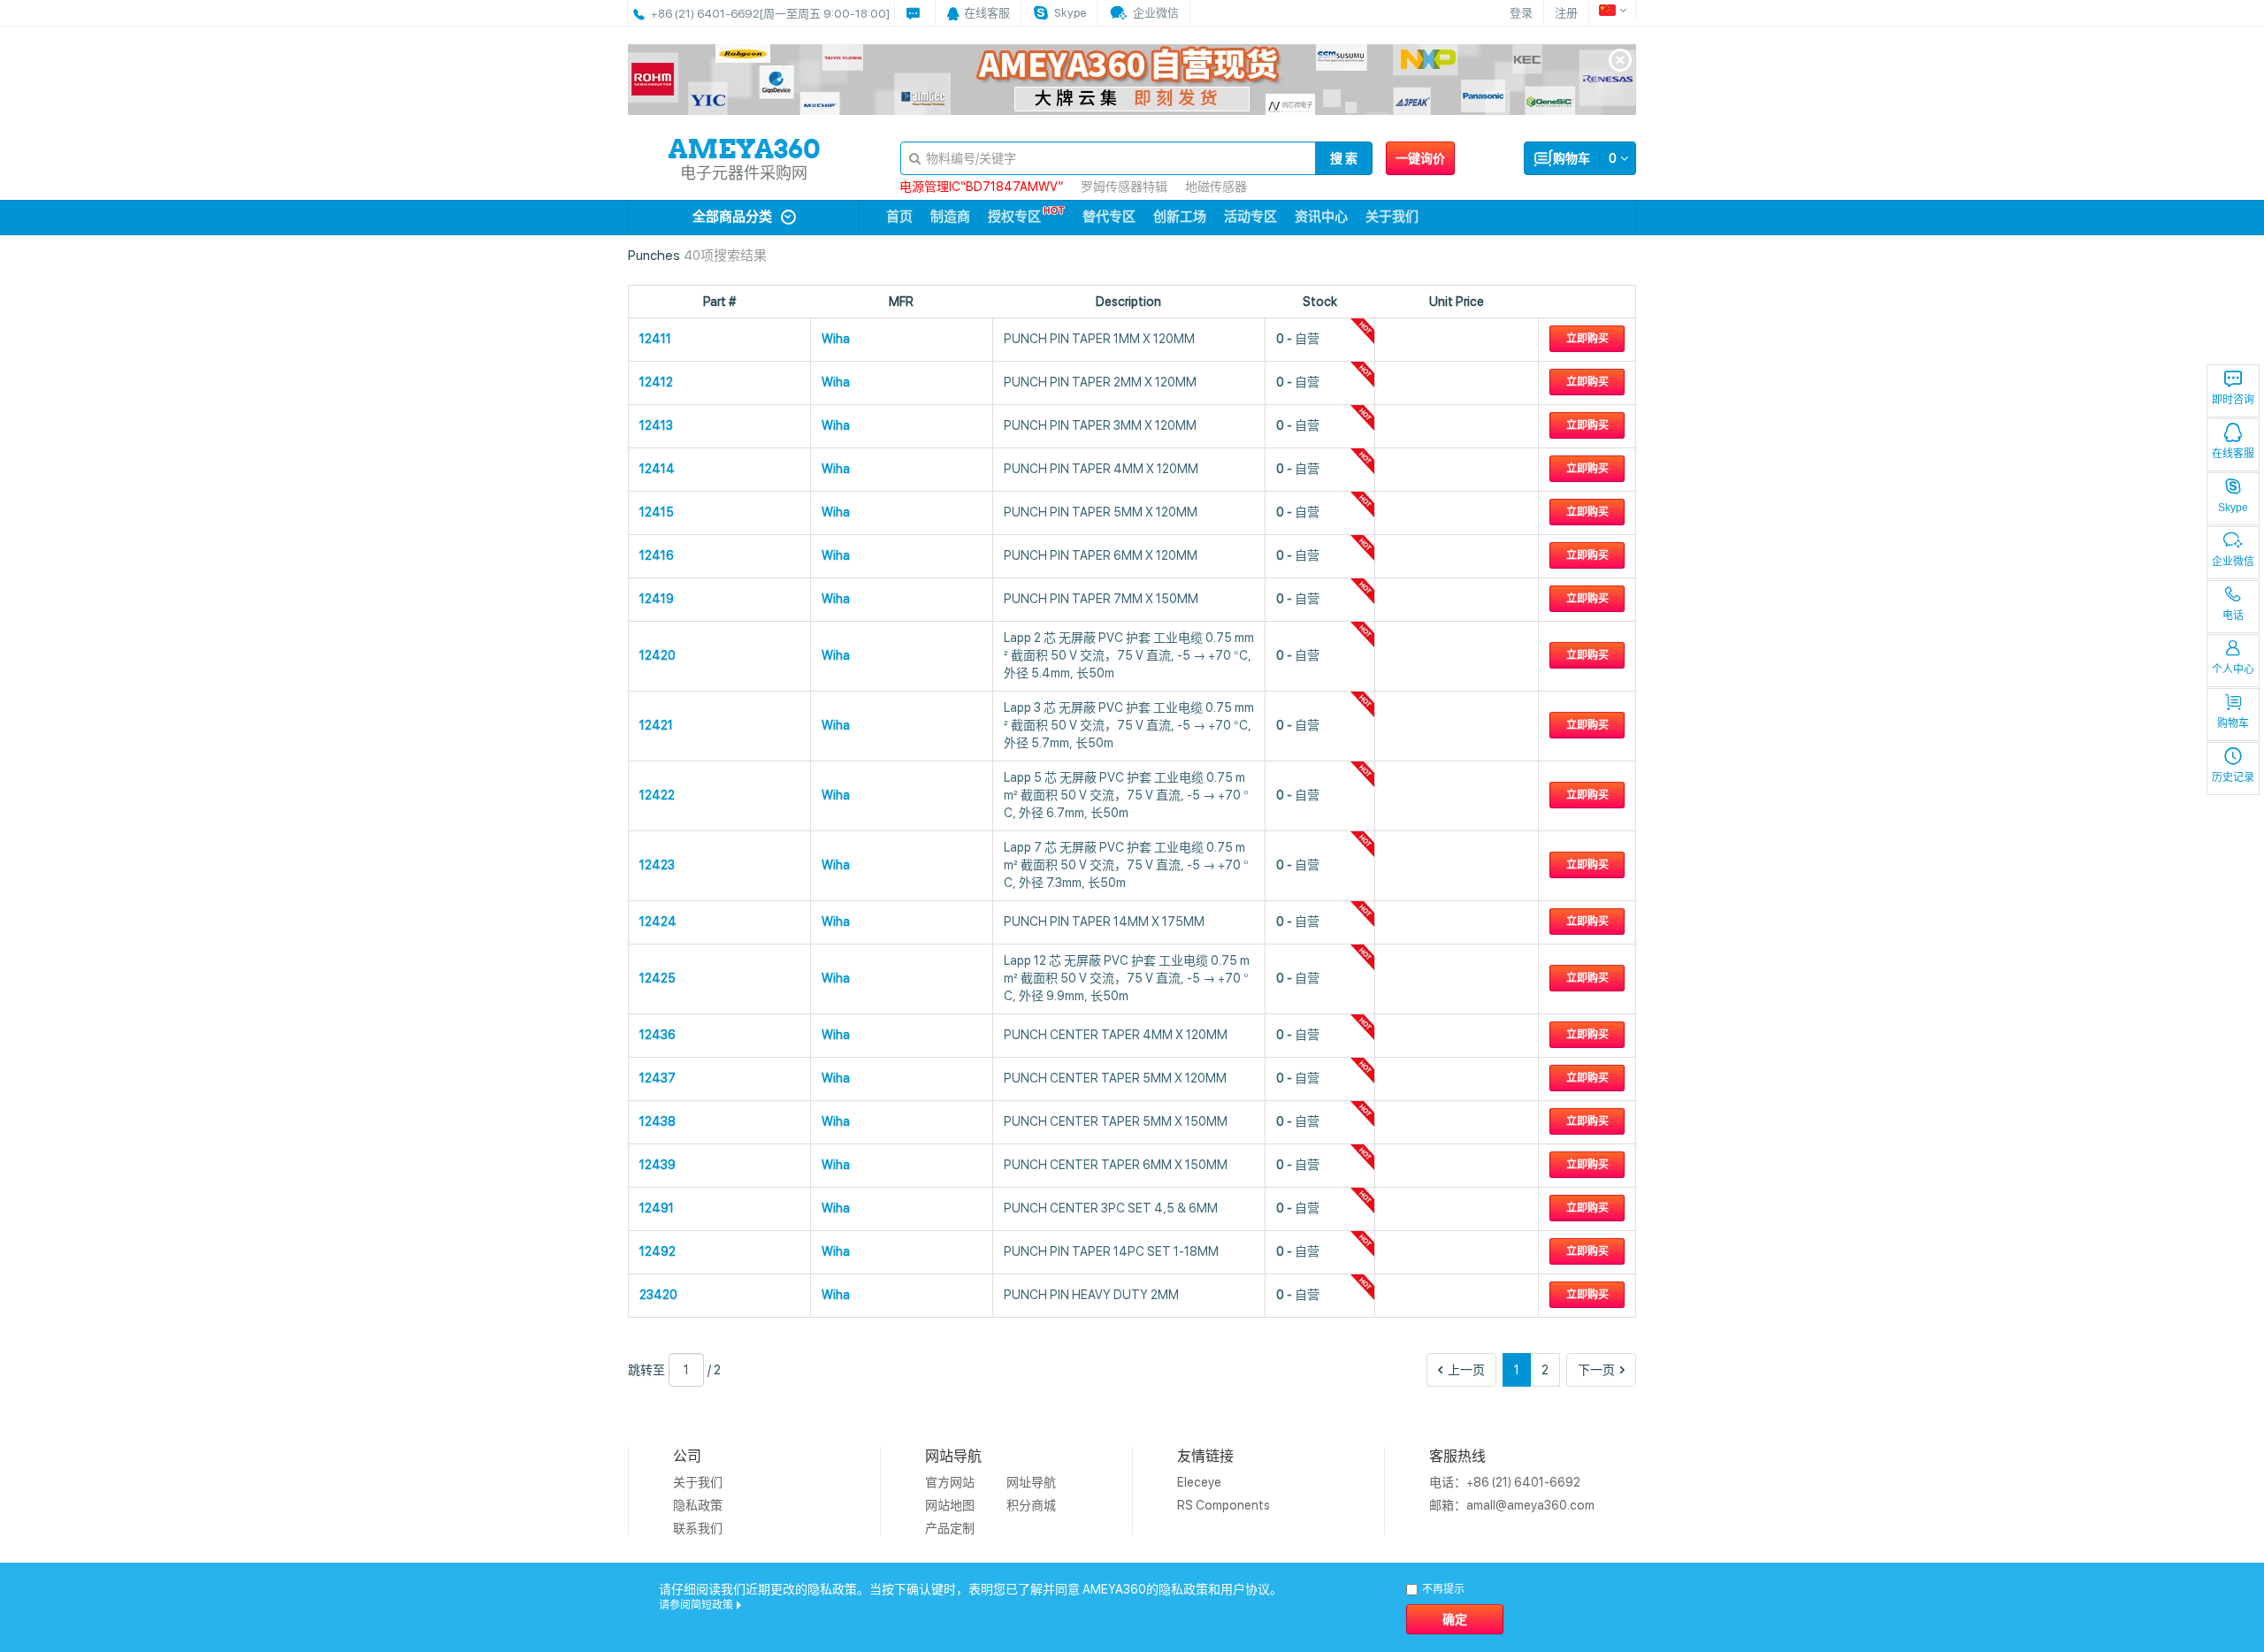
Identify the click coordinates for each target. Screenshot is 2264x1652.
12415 (657, 512)
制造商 (950, 217)
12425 (658, 978)
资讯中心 (1321, 217)
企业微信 (2233, 562)
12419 (657, 599)
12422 (657, 795)
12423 (657, 865)
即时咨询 (2233, 400)
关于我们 (1392, 217)
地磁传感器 (1216, 187)
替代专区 (1109, 217)
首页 (899, 217)
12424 (658, 922)
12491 (657, 1208)
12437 (658, 1078)
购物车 (2233, 723)
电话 (2233, 616)
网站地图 (950, 1505)
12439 (658, 1165)
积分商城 (1031, 1505)
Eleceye (1199, 1482)
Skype (2233, 508)
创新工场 (1180, 217)
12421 (656, 725)
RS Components (1224, 1505)
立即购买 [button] (1587, 339)
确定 (1455, 1619)
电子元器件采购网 (744, 173)
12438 (658, 1121)
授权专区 (1014, 217)
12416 (657, 555)
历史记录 (2233, 777)
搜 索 (1344, 158)
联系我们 (698, 1528)
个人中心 (2233, 669)
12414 (657, 469)
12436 (658, 1035)
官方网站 (950, 1482)
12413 (656, 425)
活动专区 (1251, 217)
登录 (1521, 13)
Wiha (836, 339)
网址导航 (1031, 1482)
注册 (1566, 13)
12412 (656, 382)
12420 (658, 655)
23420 (658, 1295)
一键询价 (1420, 158)
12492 (658, 1251)
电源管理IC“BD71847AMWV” (981, 187)
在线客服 (2233, 454)
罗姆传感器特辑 (1124, 187)
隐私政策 (698, 1505)
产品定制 (950, 1528)
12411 (655, 339)
